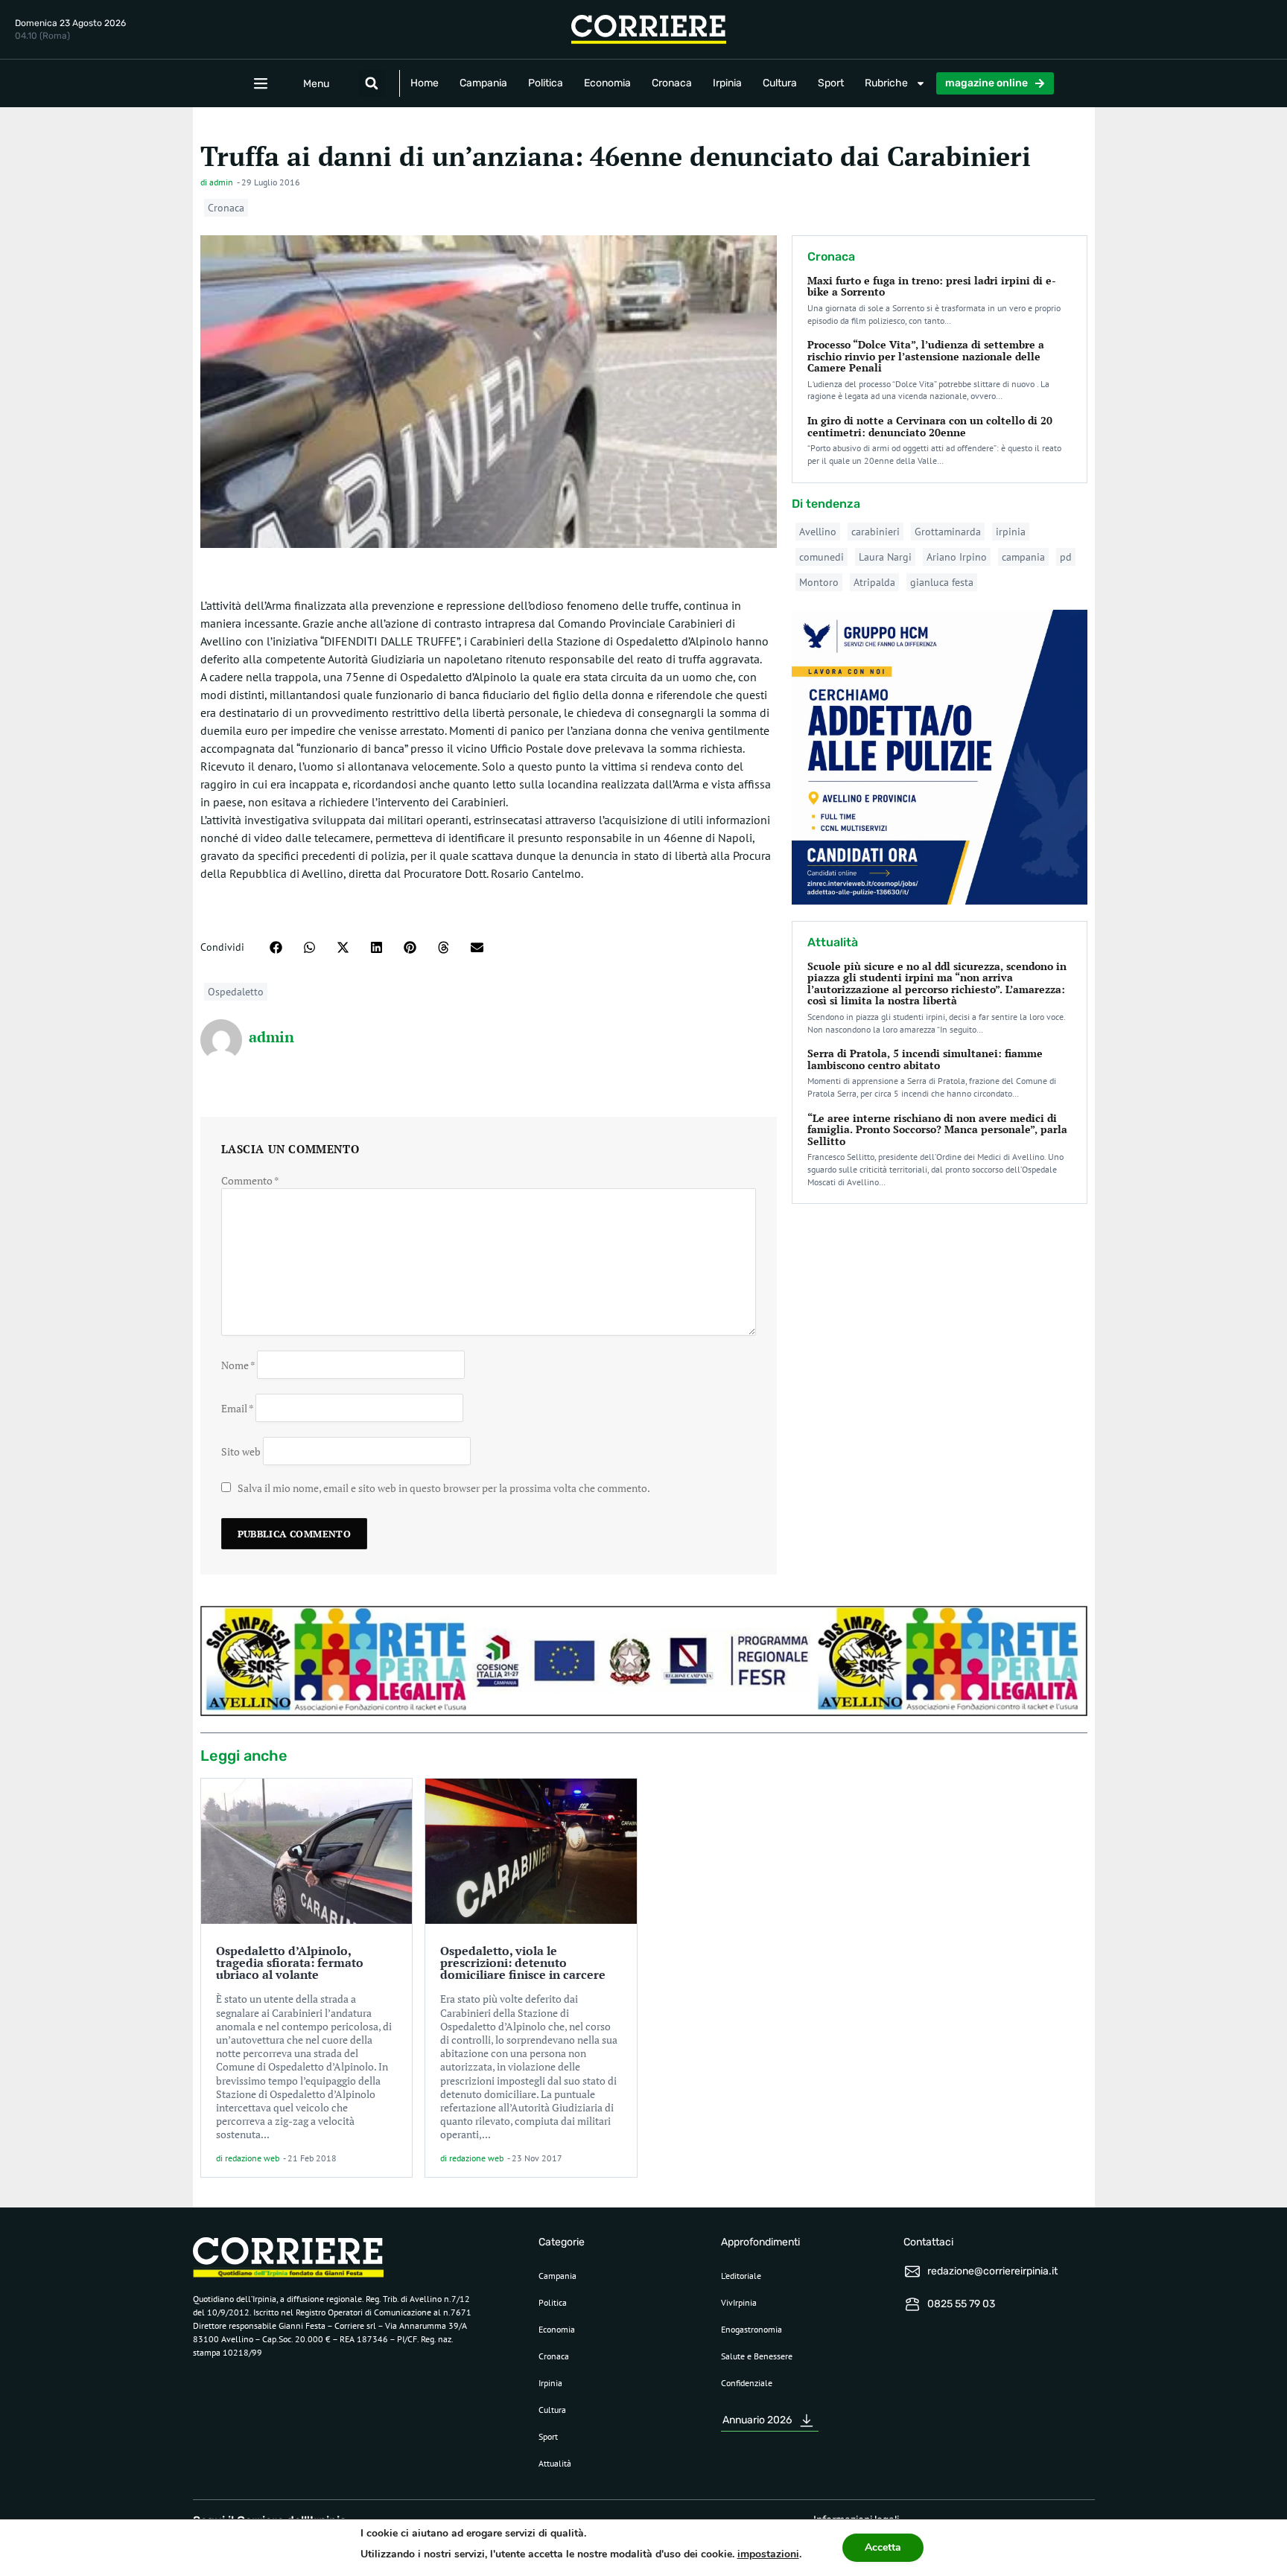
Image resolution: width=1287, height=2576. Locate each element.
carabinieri (876, 532)
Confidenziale (747, 2383)
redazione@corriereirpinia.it (992, 2271)
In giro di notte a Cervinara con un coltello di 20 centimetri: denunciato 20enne (930, 426)
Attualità (555, 2463)
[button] (372, 83)
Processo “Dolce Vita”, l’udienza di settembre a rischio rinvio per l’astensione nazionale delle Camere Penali (926, 356)
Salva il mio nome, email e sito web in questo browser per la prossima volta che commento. (444, 1488)
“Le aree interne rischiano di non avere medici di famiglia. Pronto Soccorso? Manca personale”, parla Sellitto (937, 1129)
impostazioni (768, 2554)
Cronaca (672, 83)
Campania (483, 83)
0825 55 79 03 (961, 2304)
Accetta (883, 2547)
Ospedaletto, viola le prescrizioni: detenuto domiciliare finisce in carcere (523, 1963)
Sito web (241, 1451)
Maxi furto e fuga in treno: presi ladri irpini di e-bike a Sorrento (932, 286)
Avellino (818, 532)
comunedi (822, 557)
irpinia (1011, 532)
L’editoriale (741, 2276)
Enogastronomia (751, 2329)
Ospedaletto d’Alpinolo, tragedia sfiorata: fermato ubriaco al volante (290, 1963)
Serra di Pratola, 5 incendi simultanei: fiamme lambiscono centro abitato (925, 1059)
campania (1023, 557)
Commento (250, 1180)
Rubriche (886, 83)
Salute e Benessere (757, 2356)
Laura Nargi (885, 557)
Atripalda (874, 582)
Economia (607, 83)
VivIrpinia (739, 2302)
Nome (238, 1364)
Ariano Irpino (957, 557)
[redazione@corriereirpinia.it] (912, 2271)
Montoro (819, 582)
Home (425, 83)
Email (237, 1407)
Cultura (780, 83)
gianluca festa (942, 582)
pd (1066, 557)
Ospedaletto (236, 992)
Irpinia (727, 83)
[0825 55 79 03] (912, 2304)
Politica (546, 83)
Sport (831, 83)
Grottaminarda (948, 532)
